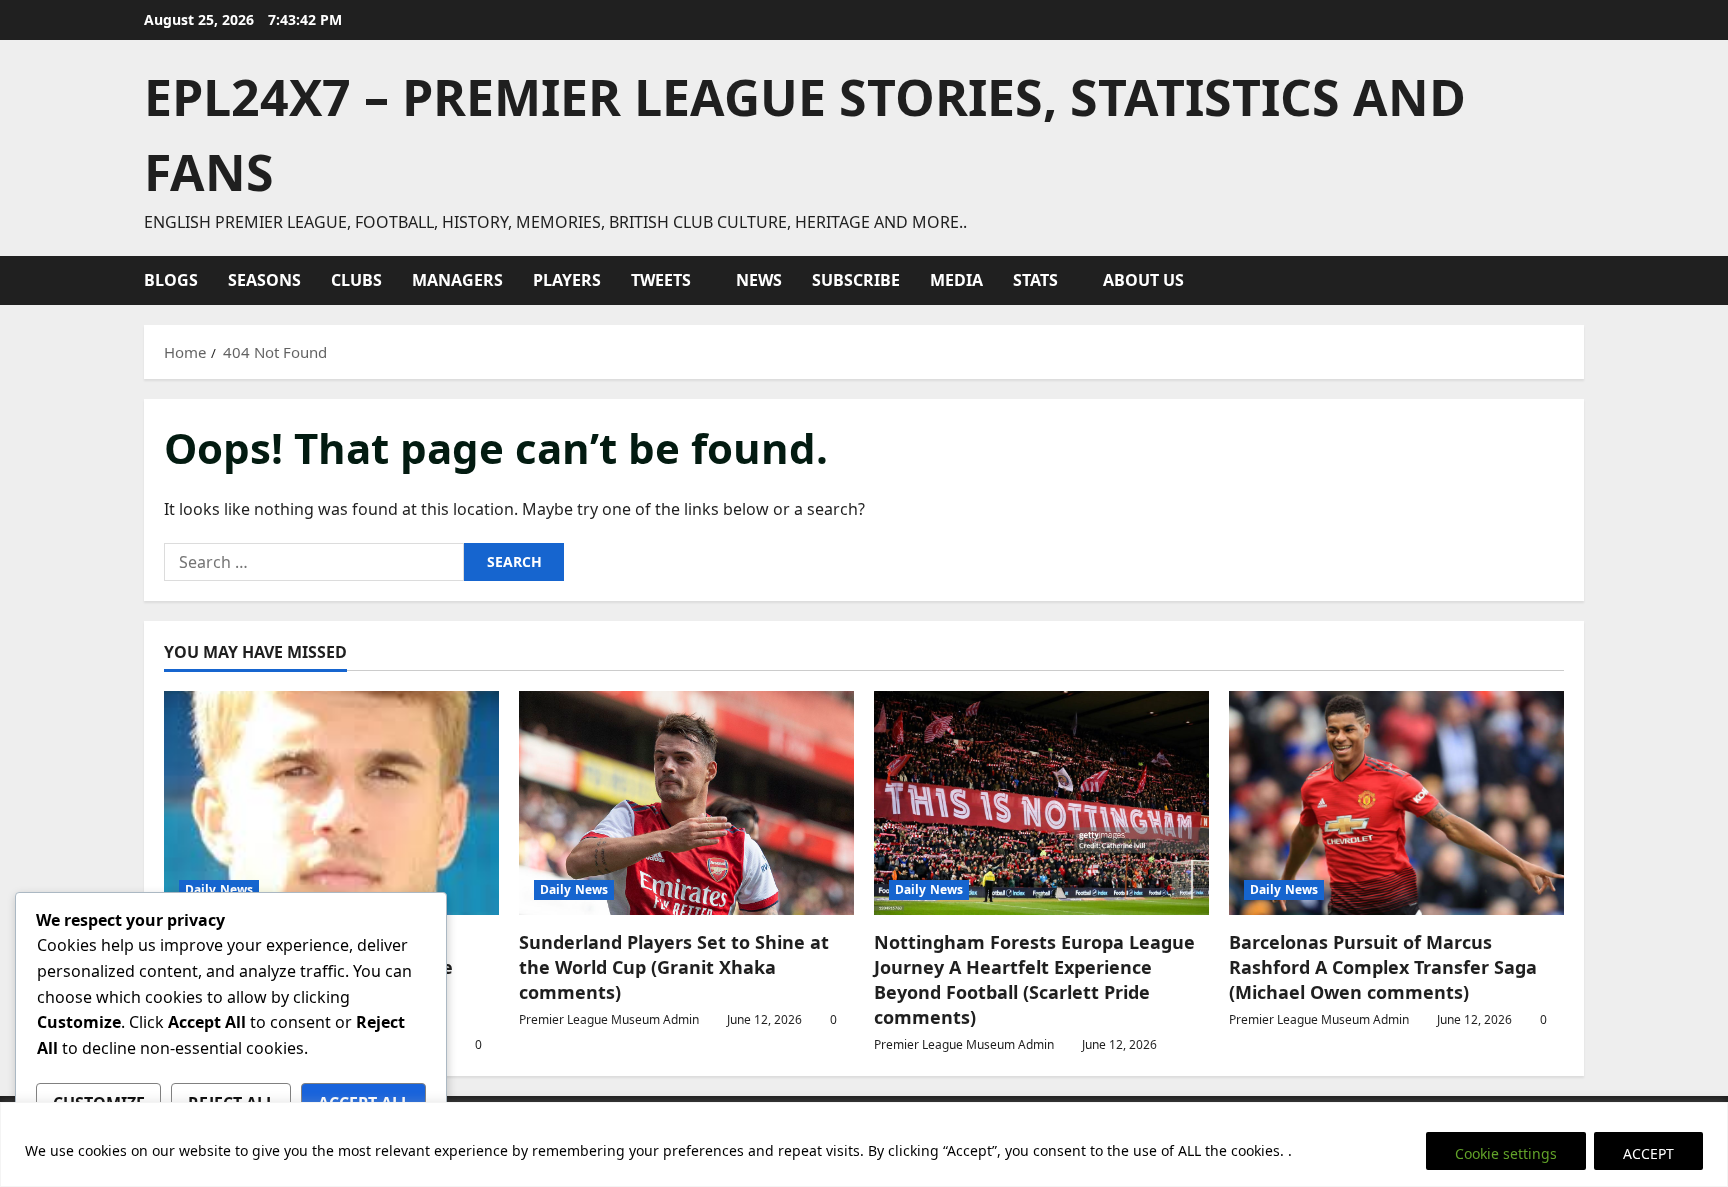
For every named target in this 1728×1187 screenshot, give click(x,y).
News (759, 280)
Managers (457, 280)
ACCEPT (1648, 1153)
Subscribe (856, 280)
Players (567, 280)
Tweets (661, 280)
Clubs (356, 280)
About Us (1143, 280)
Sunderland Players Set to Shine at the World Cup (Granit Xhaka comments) (674, 967)
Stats (1035, 280)
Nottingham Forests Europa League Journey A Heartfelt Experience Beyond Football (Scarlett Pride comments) (1034, 980)
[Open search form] (1578, 280)
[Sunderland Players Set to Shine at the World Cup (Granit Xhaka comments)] (686, 802)
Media (956, 280)
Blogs (171, 280)
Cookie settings (1506, 1153)
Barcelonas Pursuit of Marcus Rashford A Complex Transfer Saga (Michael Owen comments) (1383, 967)
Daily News (219, 889)
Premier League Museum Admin (609, 1019)
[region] (864, 1144)
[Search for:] (314, 562)
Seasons (264, 280)
